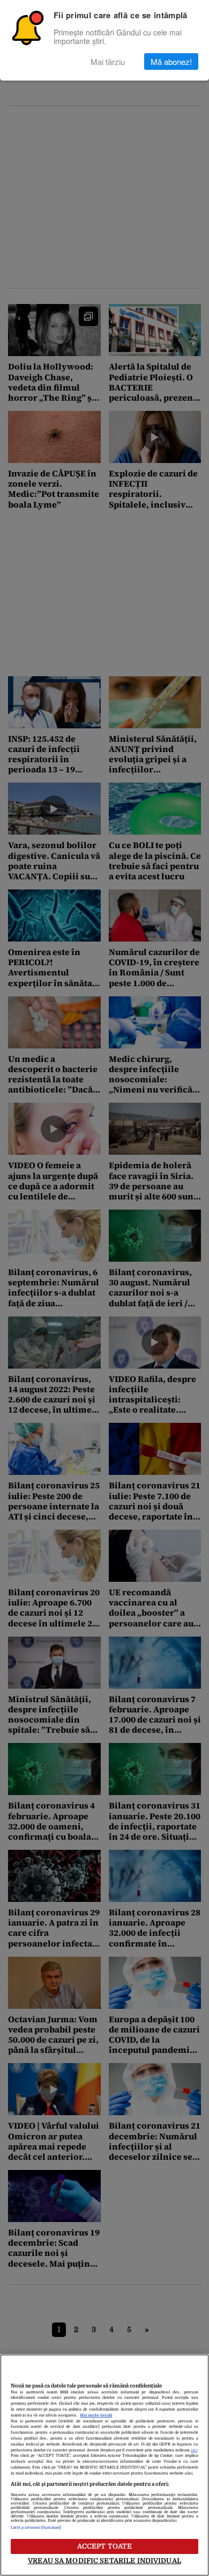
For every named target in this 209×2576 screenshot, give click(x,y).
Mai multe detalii (96, 2415)
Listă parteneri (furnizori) (36, 2528)
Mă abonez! (171, 61)
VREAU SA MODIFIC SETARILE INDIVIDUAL (104, 2561)
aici (194, 2450)
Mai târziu (108, 61)
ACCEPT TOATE (105, 2546)
